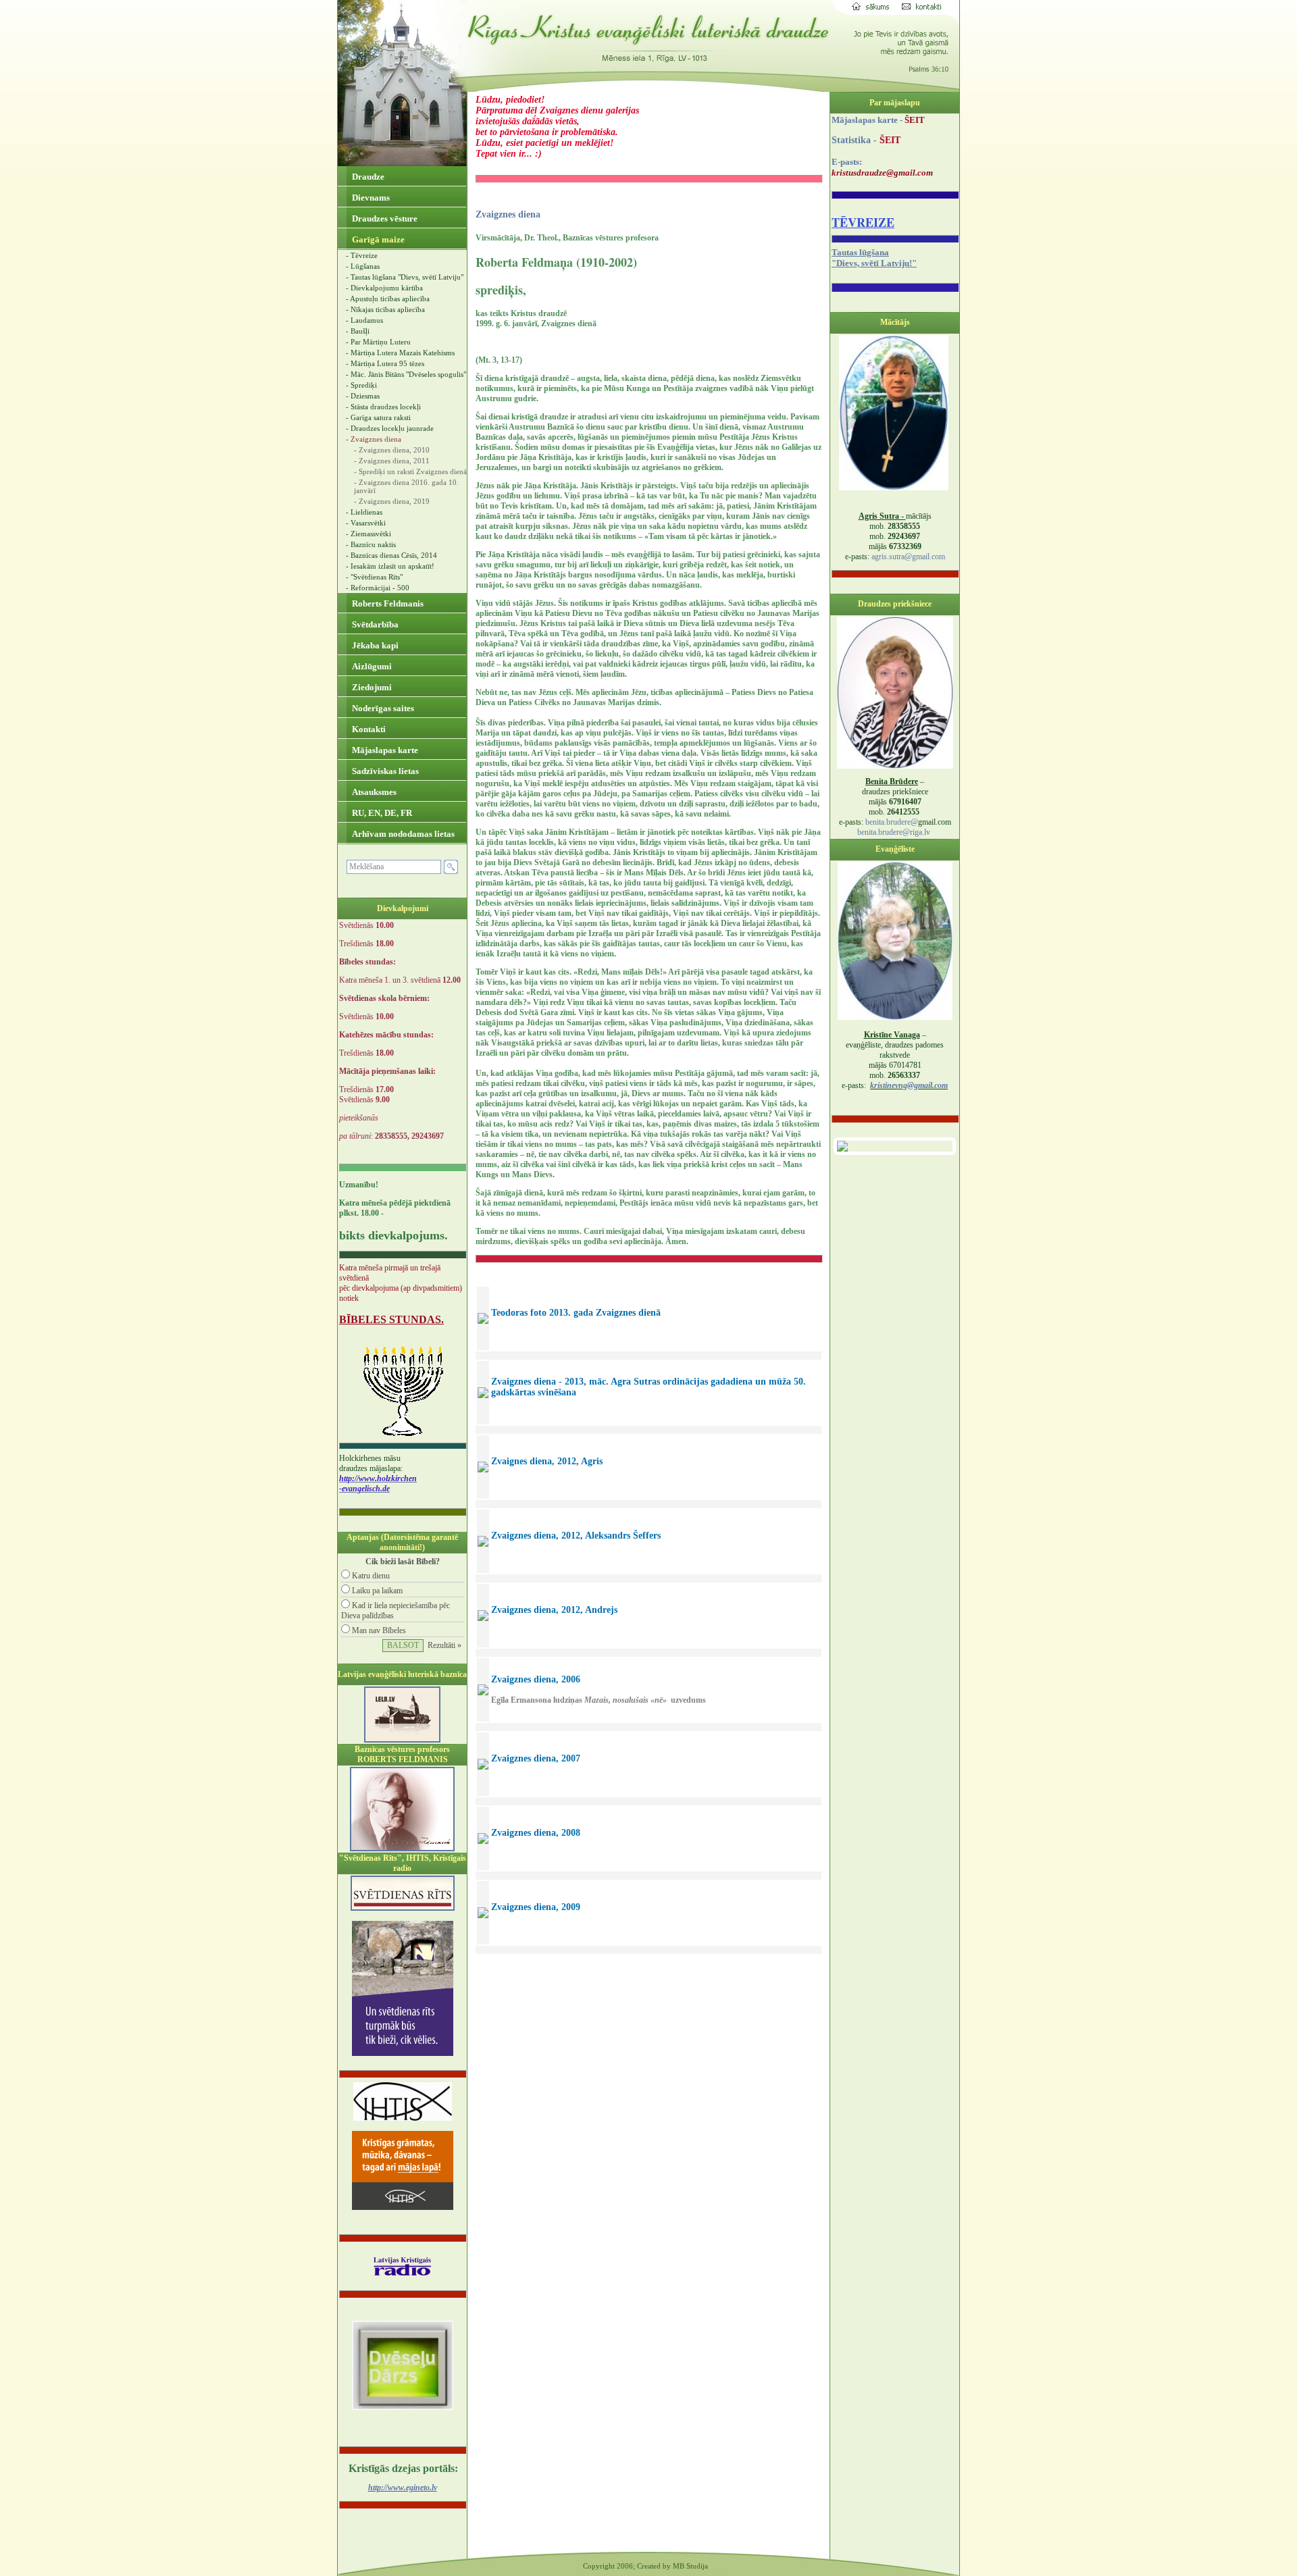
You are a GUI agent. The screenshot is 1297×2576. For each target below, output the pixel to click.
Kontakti (368, 729)
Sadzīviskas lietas (384, 771)
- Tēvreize (362, 255)
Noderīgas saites (382, 708)
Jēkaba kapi (374, 645)
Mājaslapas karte (384, 750)
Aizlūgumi (371, 666)
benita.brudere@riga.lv (894, 832)
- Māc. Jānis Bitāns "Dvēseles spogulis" (406, 374)
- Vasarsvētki (366, 523)
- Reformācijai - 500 (378, 588)
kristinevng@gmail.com (909, 1085)
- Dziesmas (363, 396)
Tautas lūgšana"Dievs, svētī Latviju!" (874, 258)
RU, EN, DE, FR (381, 813)
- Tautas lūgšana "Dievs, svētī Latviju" (405, 277)
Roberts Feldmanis (387, 603)
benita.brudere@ (892, 822)
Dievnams (370, 198)
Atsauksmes (373, 792)
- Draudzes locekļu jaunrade (390, 428)
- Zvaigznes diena (374, 439)
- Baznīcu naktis (371, 544)
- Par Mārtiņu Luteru (378, 342)
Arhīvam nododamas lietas (402, 834)
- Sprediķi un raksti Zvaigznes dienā (410, 471)
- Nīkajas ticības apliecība (385, 309)
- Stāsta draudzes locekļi (383, 407)
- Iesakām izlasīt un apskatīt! (390, 566)
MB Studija (690, 2566)
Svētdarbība (374, 624)
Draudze (367, 177)
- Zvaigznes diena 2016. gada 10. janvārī (406, 486)
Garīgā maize (377, 239)
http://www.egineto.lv (403, 2488)
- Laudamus (364, 320)
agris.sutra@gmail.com (908, 557)
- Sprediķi (361, 385)
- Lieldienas (364, 512)
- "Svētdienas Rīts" (374, 577)
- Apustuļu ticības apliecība (388, 299)
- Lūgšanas (363, 266)
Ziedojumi (371, 687)
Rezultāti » (444, 1645)
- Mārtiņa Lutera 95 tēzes (385, 363)
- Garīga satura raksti (378, 417)
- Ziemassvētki (368, 534)
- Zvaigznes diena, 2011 (392, 461)
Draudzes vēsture (384, 218)
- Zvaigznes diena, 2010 (392, 450)
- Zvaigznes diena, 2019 (392, 501)
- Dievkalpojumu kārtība (384, 288)
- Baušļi (358, 331)
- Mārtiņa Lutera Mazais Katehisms (400, 353)
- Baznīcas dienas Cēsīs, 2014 (391, 555)
